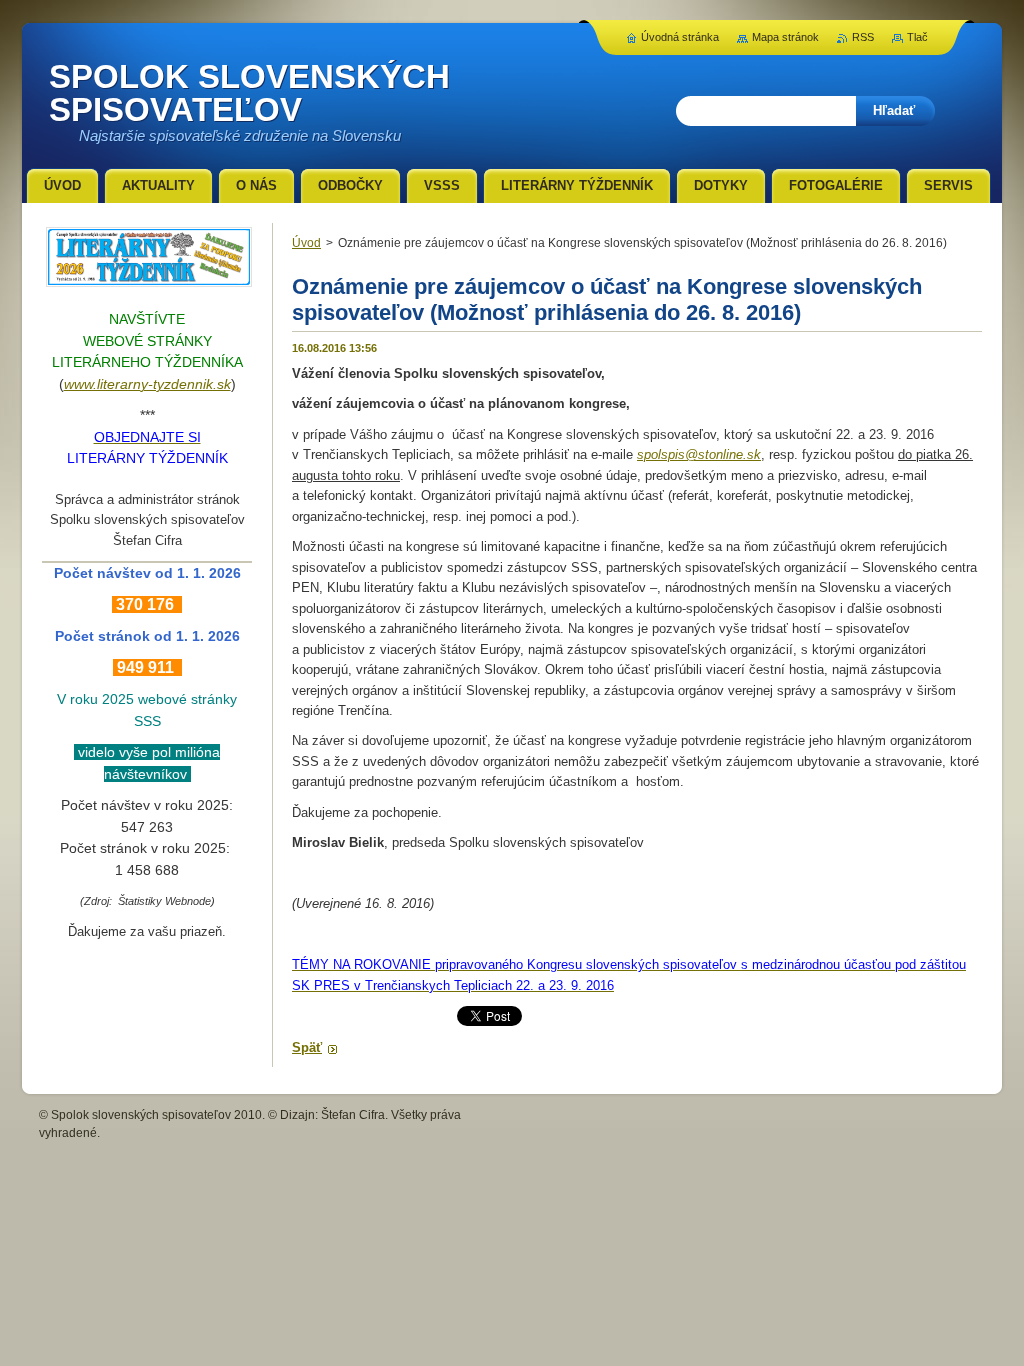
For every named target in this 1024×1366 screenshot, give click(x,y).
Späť (307, 1047)
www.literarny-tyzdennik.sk (147, 384)
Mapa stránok (785, 37)
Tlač (917, 37)
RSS (863, 37)
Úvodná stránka (680, 37)
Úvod (306, 243)
